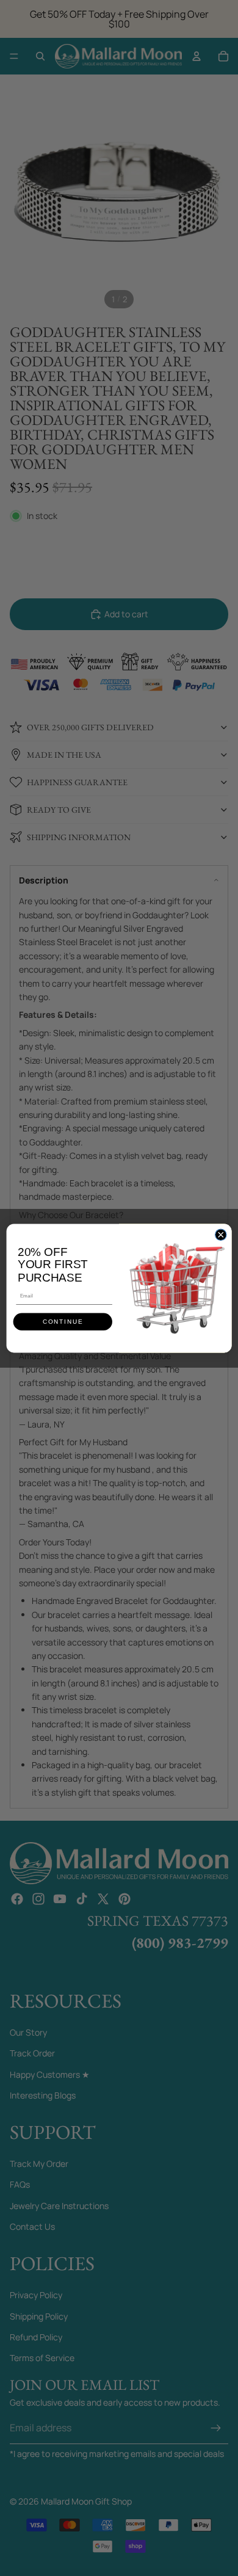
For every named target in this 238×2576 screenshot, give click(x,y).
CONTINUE (63, 1322)
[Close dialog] (221, 1235)
